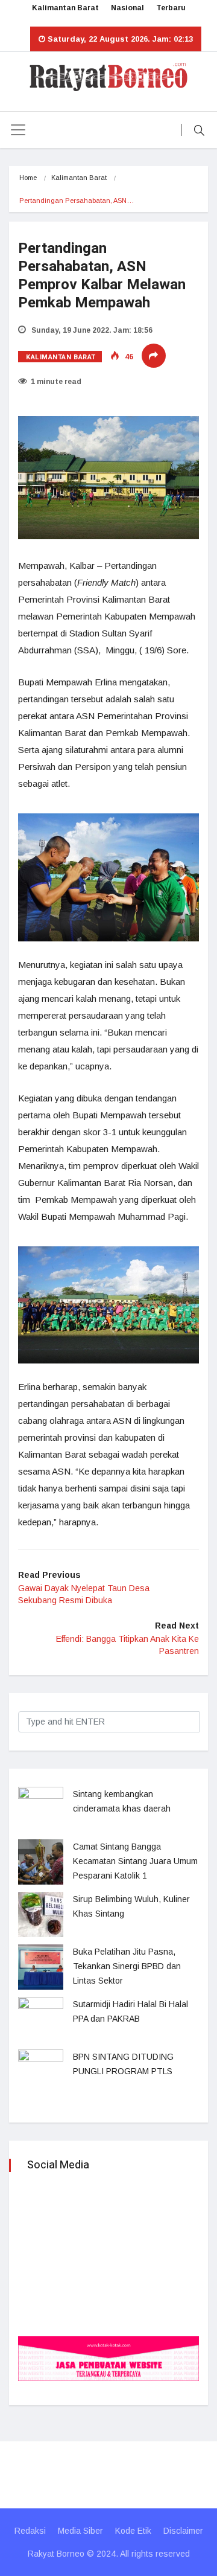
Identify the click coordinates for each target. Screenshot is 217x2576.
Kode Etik (133, 2531)
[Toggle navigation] (18, 130)
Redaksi (30, 2531)
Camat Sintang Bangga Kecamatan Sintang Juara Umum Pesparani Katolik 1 (135, 1861)
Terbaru (171, 8)
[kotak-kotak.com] (108, 2358)
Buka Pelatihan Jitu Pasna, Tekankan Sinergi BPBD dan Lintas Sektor (127, 1966)
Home (28, 178)
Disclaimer (183, 2531)
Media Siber (80, 2531)
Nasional (127, 8)
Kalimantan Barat (65, 8)
